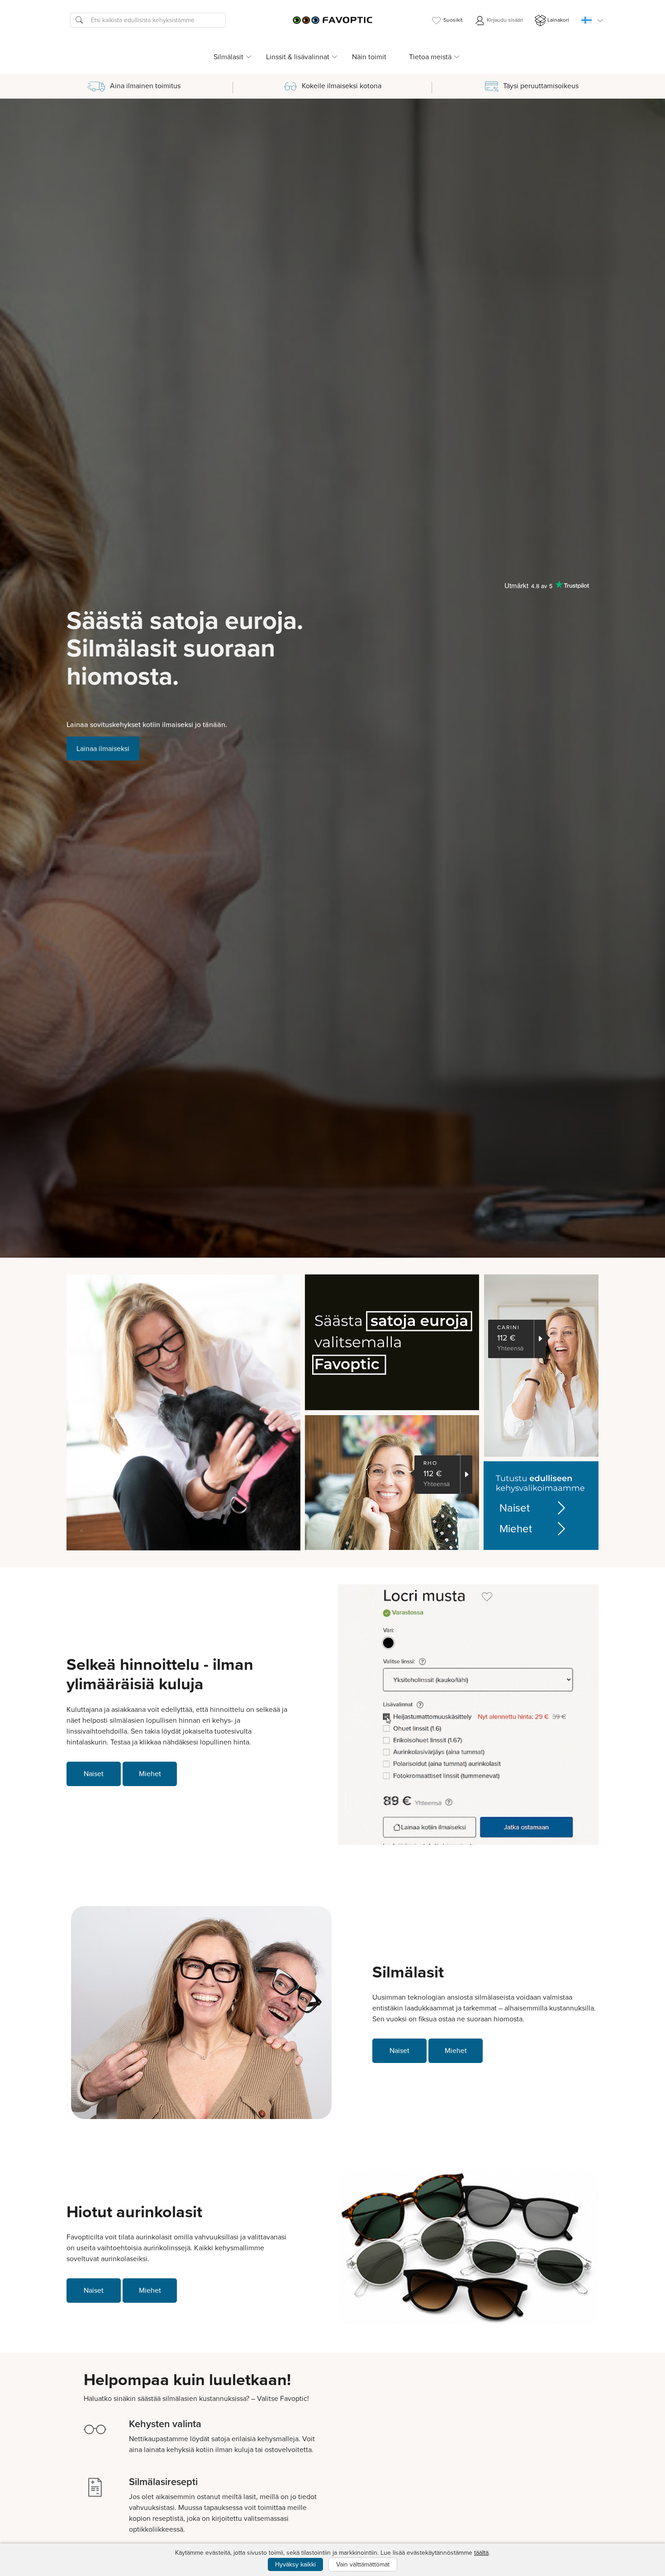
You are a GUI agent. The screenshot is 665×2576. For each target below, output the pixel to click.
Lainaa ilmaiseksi (103, 749)
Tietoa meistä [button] (430, 57)
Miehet (516, 1529)
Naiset (515, 1508)
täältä (481, 2553)
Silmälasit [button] (228, 57)
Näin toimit (369, 57)
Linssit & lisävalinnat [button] (298, 57)
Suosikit (453, 20)
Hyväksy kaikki (295, 2564)
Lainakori (558, 20)
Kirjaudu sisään (504, 20)
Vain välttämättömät (363, 2564)
